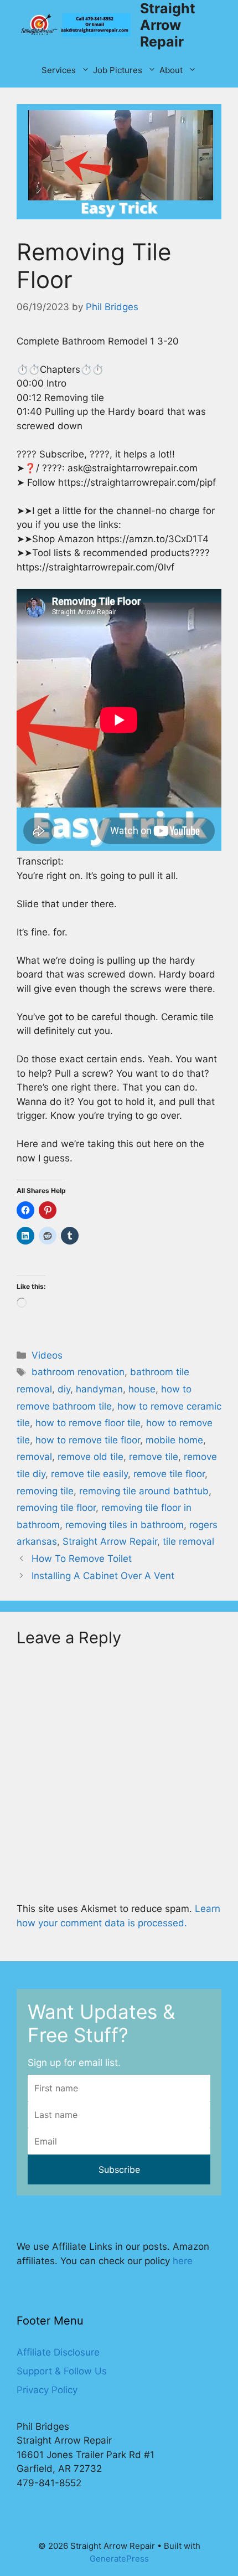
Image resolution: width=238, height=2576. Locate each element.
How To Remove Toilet (82, 1559)
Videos (47, 1355)
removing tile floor (56, 1508)
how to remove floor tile (88, 1423)
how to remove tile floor (88, 1440)
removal (34, 1457)
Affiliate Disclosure (58, 2352)
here (183, 2261)
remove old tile (90, 1457)
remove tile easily (89, 1474)
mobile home (174, 1440)
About (171, 70)
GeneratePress (119, 2559)
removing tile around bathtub (144, 1491)
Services (59, 70)
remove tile (154, 1457)
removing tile (45, 1491)
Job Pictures (118, 70)
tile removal (188, 1541)
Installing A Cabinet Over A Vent (103, 1576)
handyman (99, 1389)
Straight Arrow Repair (168, 25)
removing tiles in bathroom (125, 1525)
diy (64, 1389)
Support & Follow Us (62, 2371)
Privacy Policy (47, 2390)
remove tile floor (169, 1474)
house (142, 1389)
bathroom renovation (78, 1372)
